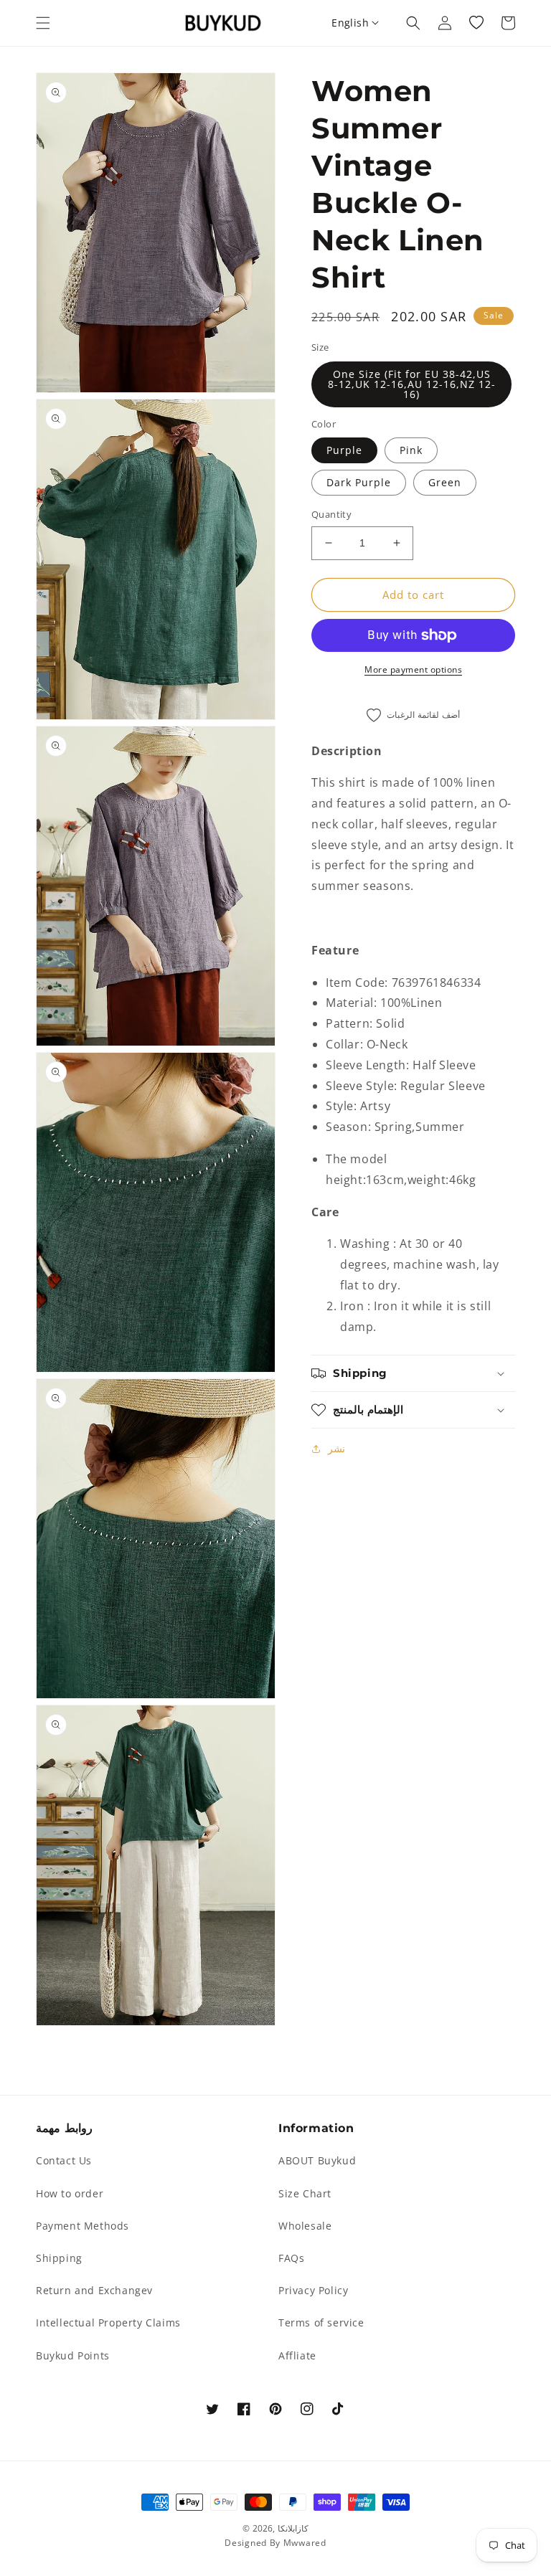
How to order (70, 2193)
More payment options (413, 669)
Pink (411, 450)
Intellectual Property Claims (108, 2322)
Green (445, 482)
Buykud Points (73, 2355)
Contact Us (64, 2160)
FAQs (291, 2258)
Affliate (297, 2355)
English (350, 23)
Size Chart (305, 2193)
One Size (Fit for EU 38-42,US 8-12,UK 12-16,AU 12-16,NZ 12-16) (412, 384)
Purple (344, 450)
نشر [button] (336, 1448)
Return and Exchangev (94, 2290)
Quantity (331, 514)
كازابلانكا (293, 2528)
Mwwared (305, 2543)
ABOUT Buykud (317, 2160)
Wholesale (305, 2226)
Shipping (59, 2258)
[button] (43, 23)
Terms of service (321, 2322)
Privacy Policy (313, 2290)
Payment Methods (83, 2226)
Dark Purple (359, 482)
